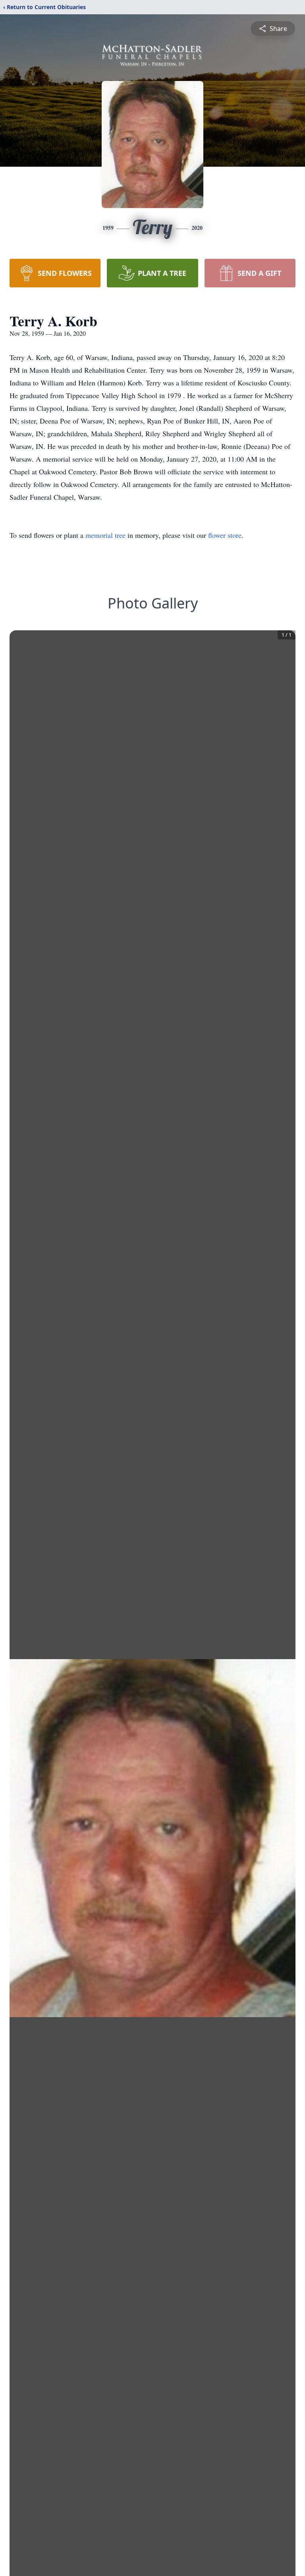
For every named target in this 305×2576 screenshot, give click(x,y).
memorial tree (105, 535)
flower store (225, 535)
